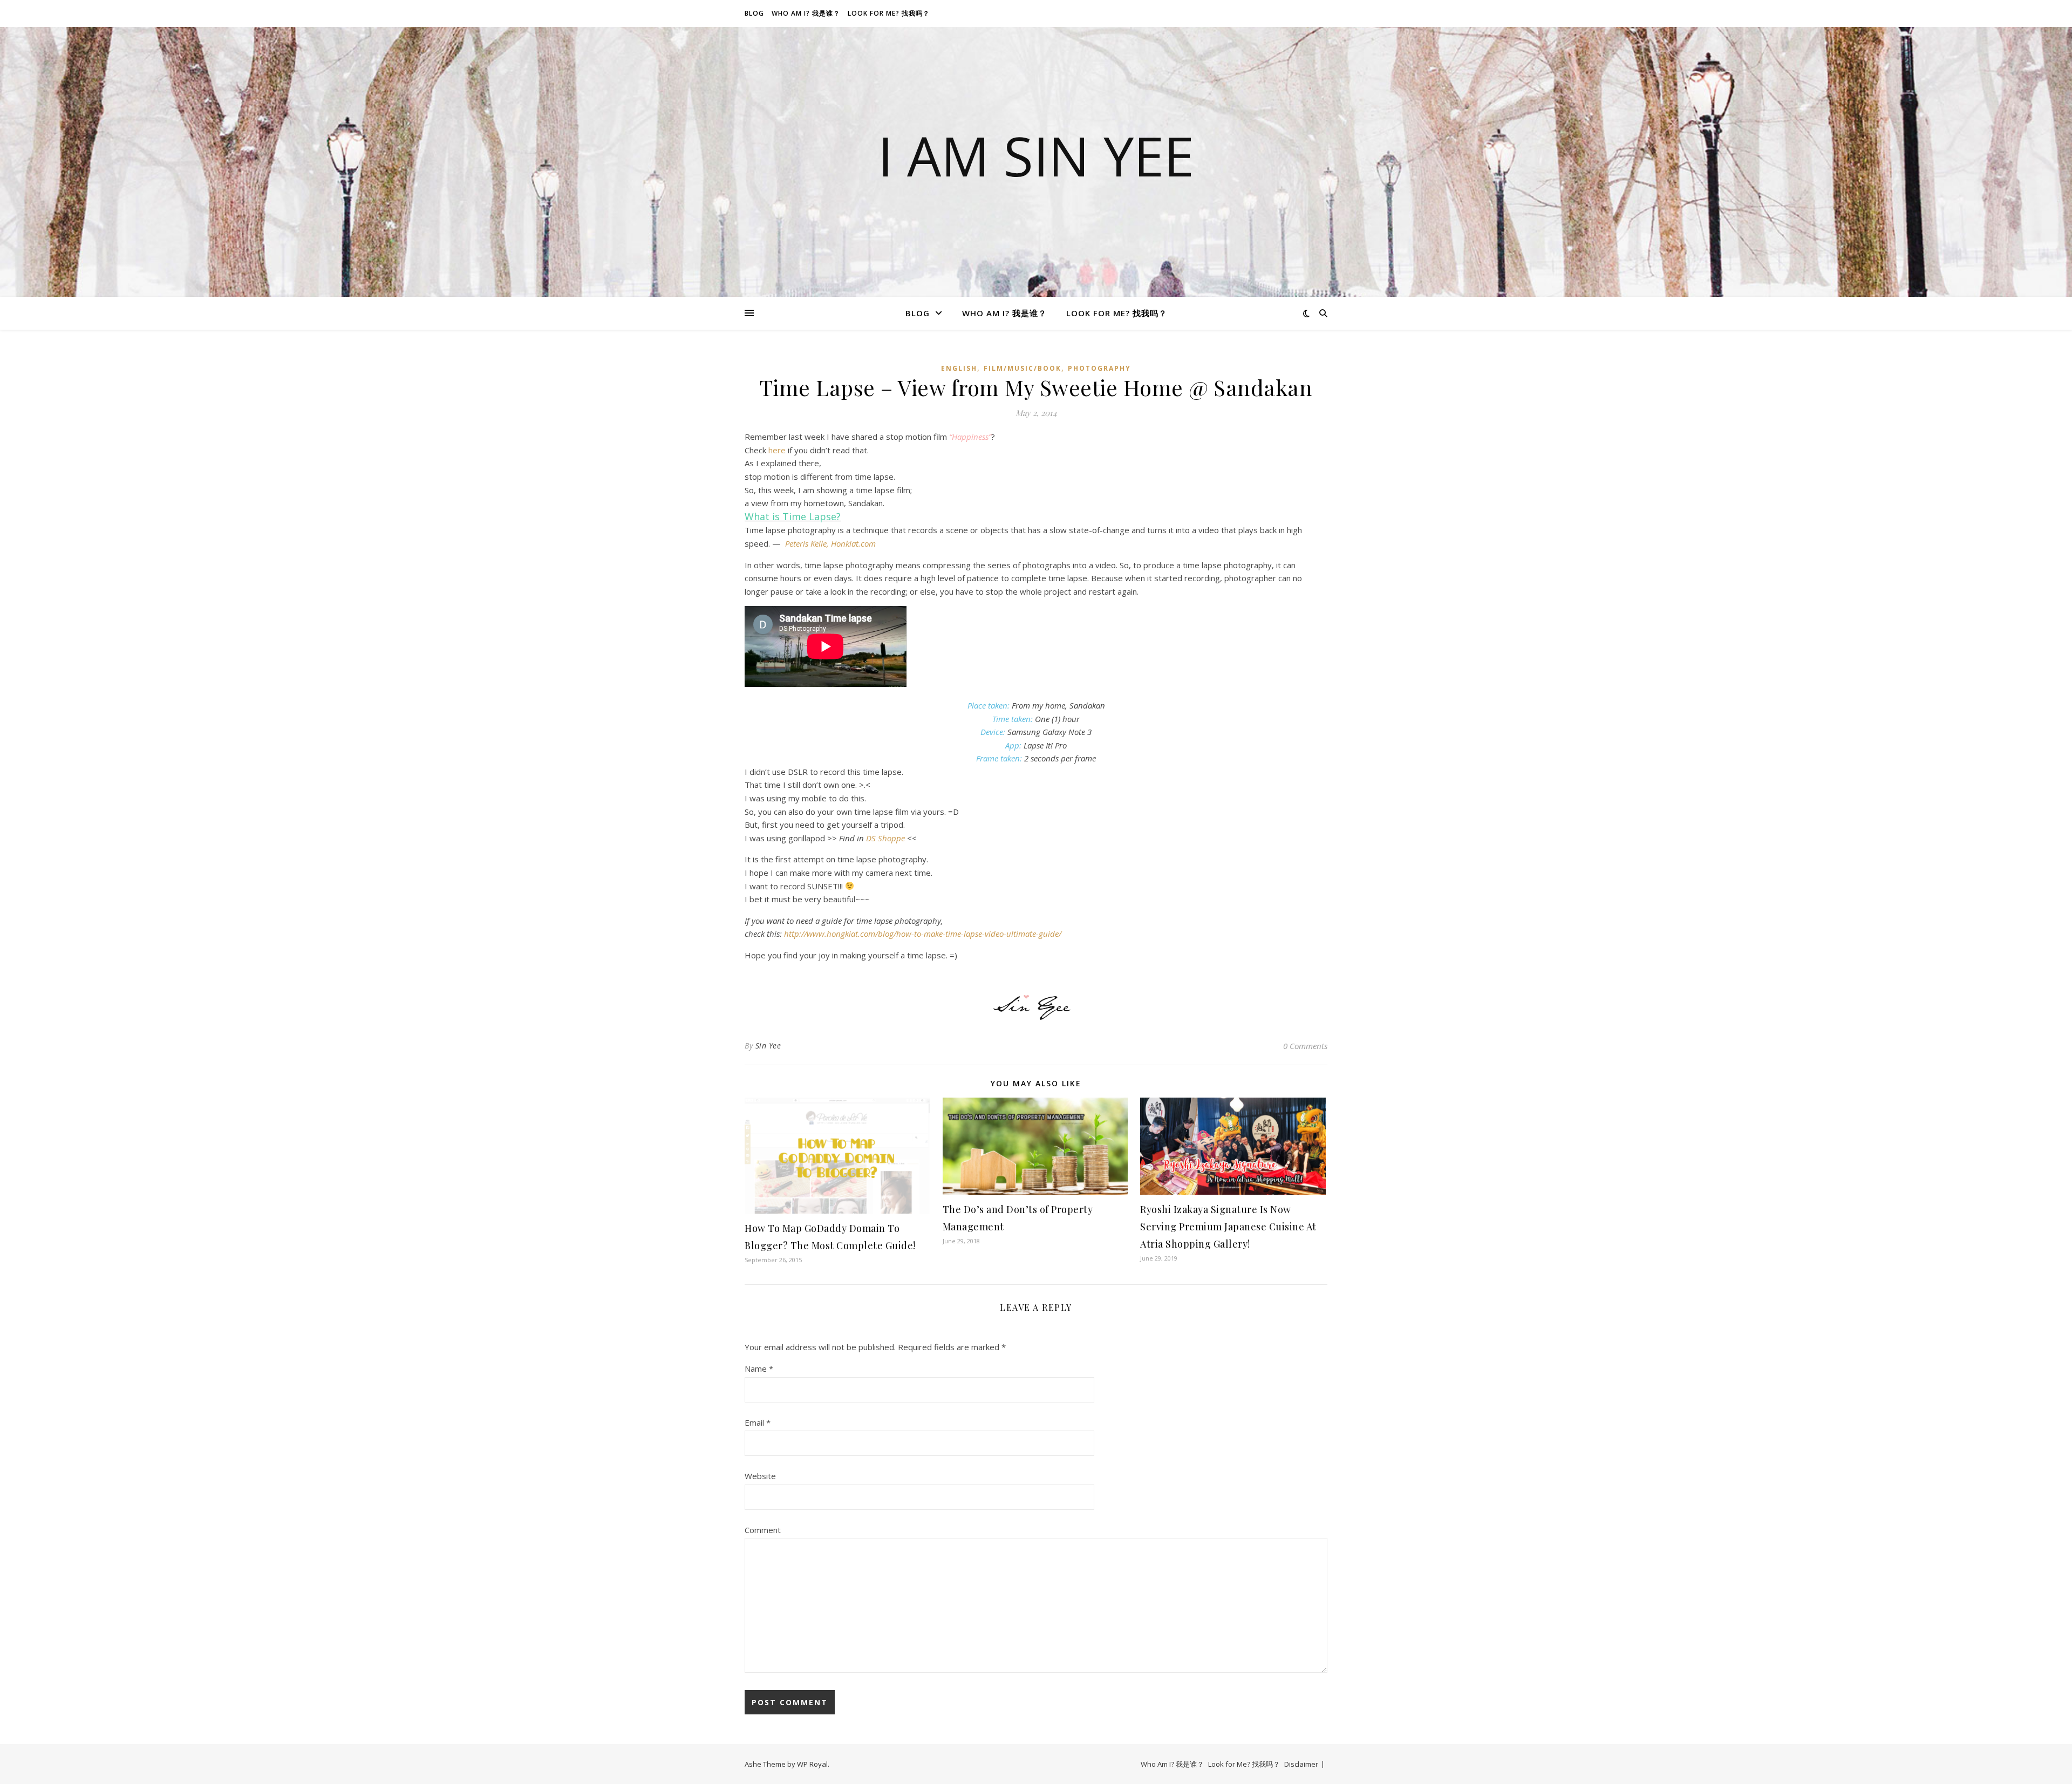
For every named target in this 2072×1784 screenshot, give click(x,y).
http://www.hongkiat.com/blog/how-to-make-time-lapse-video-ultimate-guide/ (923, 934)
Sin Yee (768, 1046)
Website (760, 1476)
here (777, 450)
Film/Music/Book (1023, 368)
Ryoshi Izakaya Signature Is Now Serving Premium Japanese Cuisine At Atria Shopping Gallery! (1228, 1227)
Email (758, 1422)
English (959, 368)
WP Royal (812, 1764)
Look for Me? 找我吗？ (889, 13)
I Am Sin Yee (1036, 155)
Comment (763, 1530)
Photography (1099, 368)
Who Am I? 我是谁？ (806, 13)
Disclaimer (1301, 1764)
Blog (754, 13)
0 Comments (1305, 1046)
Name (759, 1368)
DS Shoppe (885, 838)
